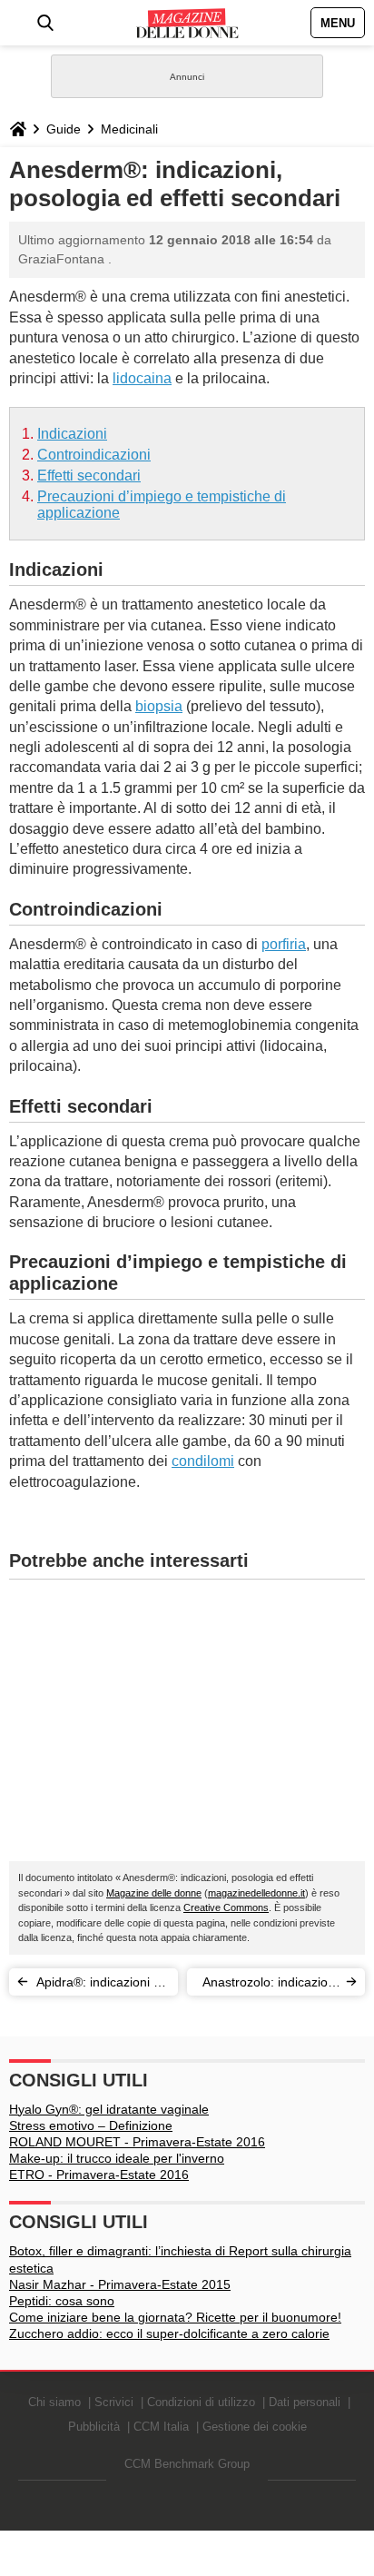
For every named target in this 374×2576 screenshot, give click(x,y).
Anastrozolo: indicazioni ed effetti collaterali (270, 1985)
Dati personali (305, 2402)
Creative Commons (226, 1907)
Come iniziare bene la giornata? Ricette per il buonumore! (175, 2317)
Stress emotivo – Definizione (91, 2125)
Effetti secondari (89, 476)
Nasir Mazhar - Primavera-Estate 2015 (120, 2284)
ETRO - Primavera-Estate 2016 (99, 2175)
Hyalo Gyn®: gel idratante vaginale (109, 2109)
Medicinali (129, 129)
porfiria (284, 944)
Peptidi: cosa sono (62, 2301)
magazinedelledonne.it (256, 1893)
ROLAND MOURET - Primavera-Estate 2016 (137, 2142)
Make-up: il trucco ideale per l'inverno (117, 2158)
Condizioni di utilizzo (201, 2402)
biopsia (159, 706)
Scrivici (114, 2402)
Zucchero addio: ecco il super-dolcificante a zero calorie (169, 2333)
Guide (64, 129)
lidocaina (142, 378)
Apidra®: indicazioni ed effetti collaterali (102, 1985)
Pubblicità (94, 2427)
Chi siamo (54, 2402)
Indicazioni (72, 434)
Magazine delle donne (154, 1893)
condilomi (203, 1461)
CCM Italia (161, 2427)
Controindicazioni (94, 455)
